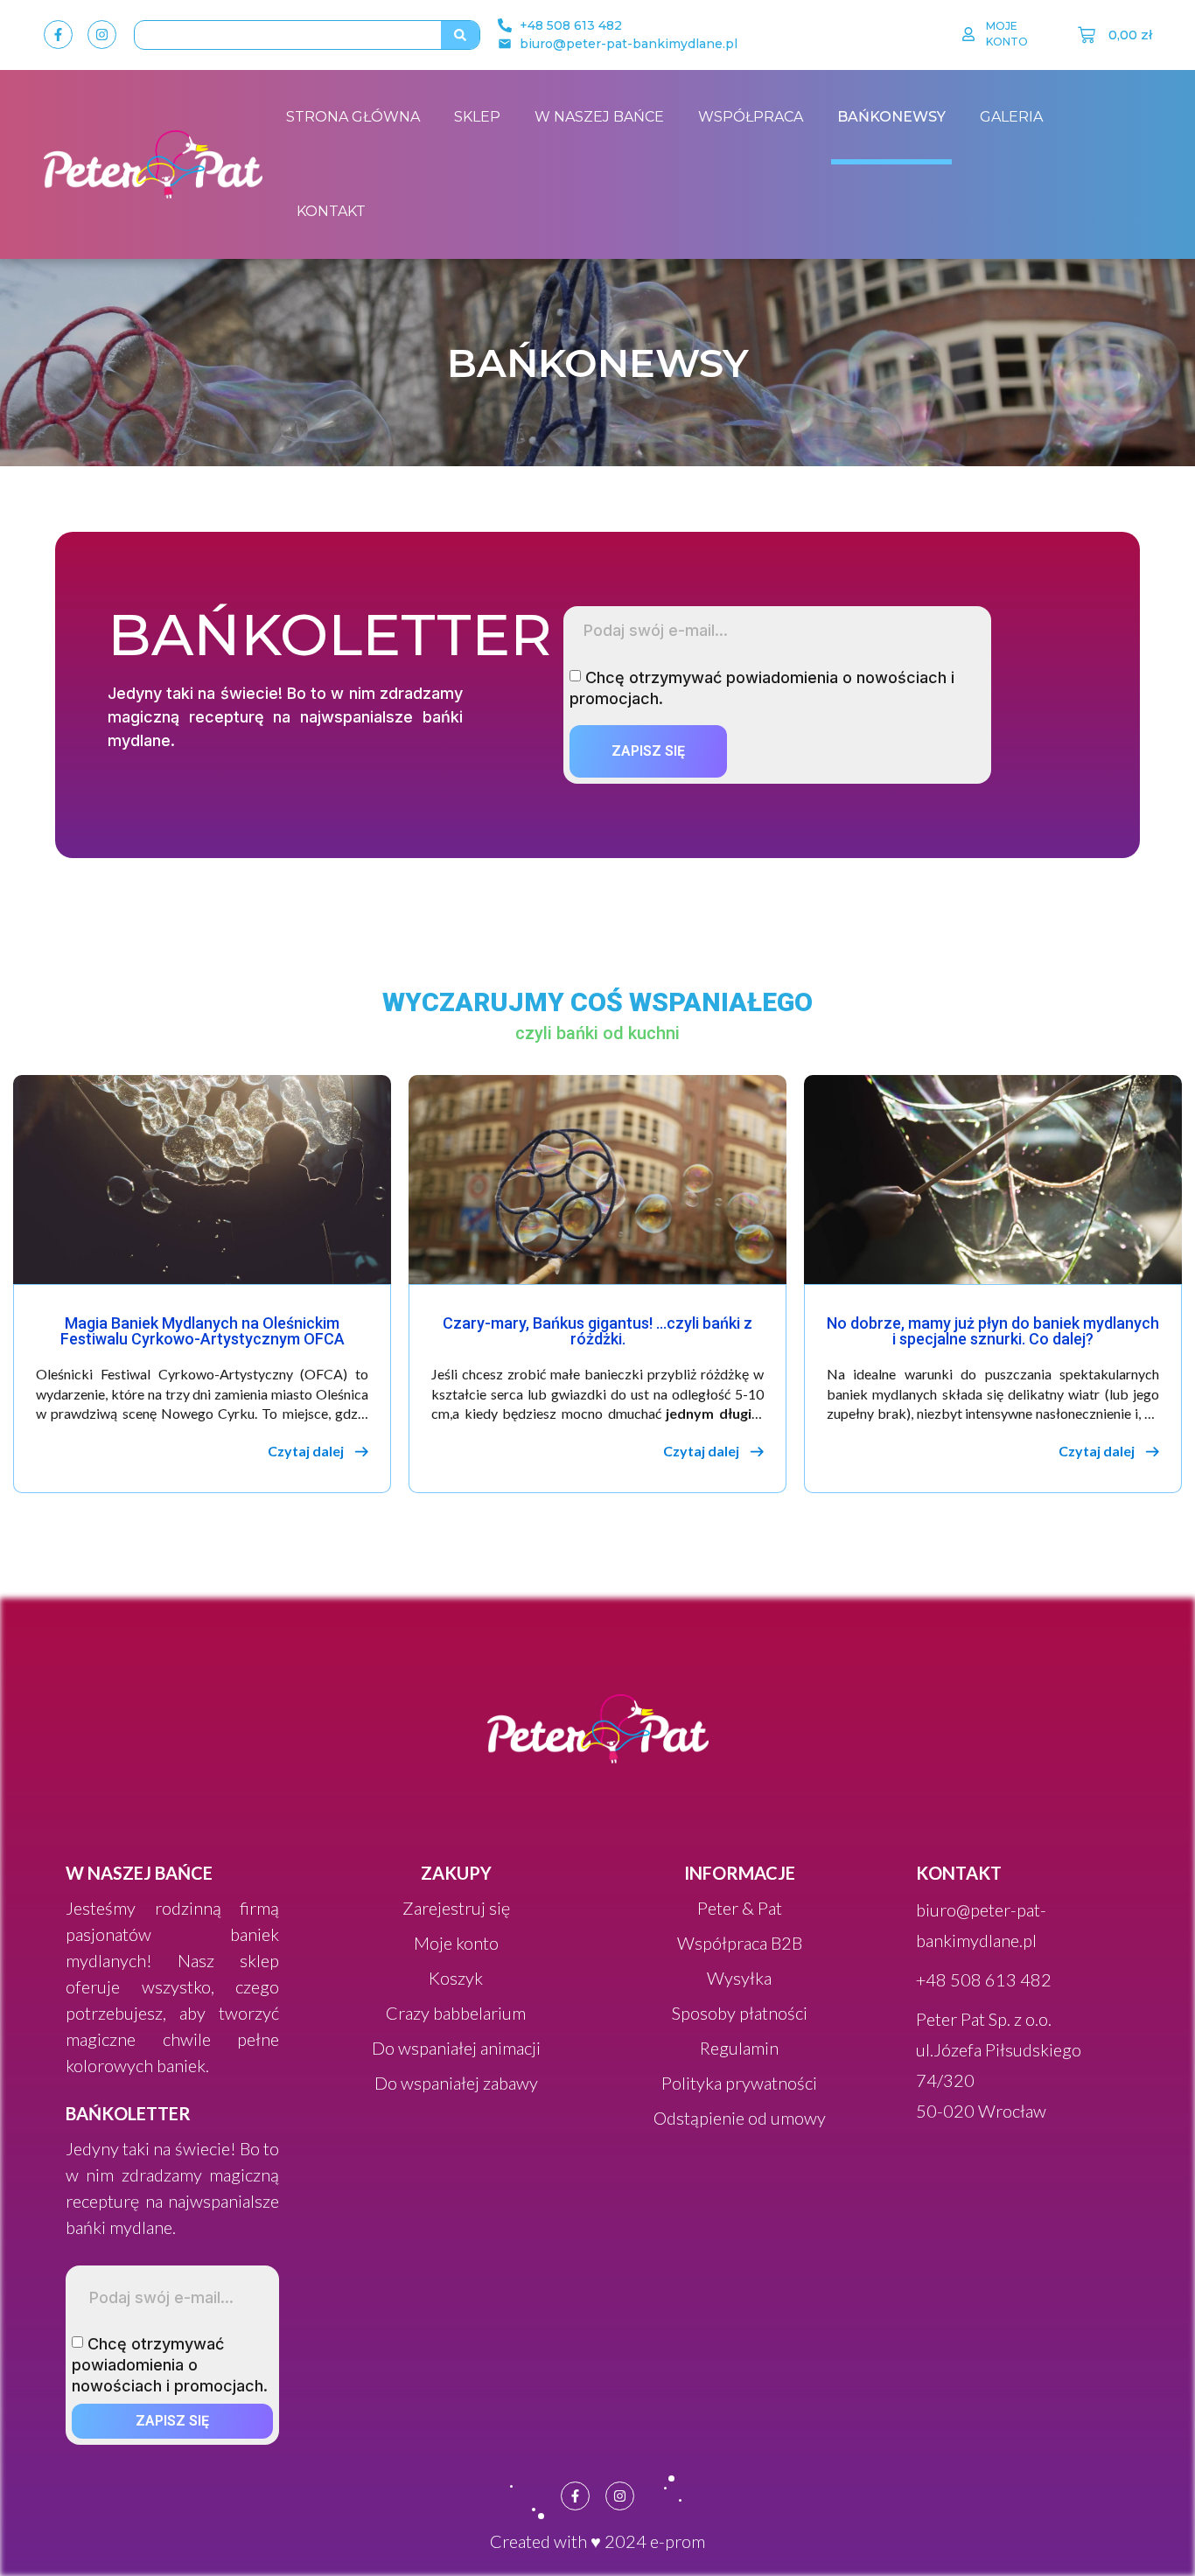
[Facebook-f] (58, 35)
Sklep (477, 117)
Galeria (1011, 117)
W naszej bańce (599, 117)
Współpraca (751, 117)
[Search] (460, 35)
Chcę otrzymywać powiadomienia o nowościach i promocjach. (170, 2365)
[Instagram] (102, 35)
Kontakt (331, 211)
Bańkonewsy (891, 117)
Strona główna (353, 117)
